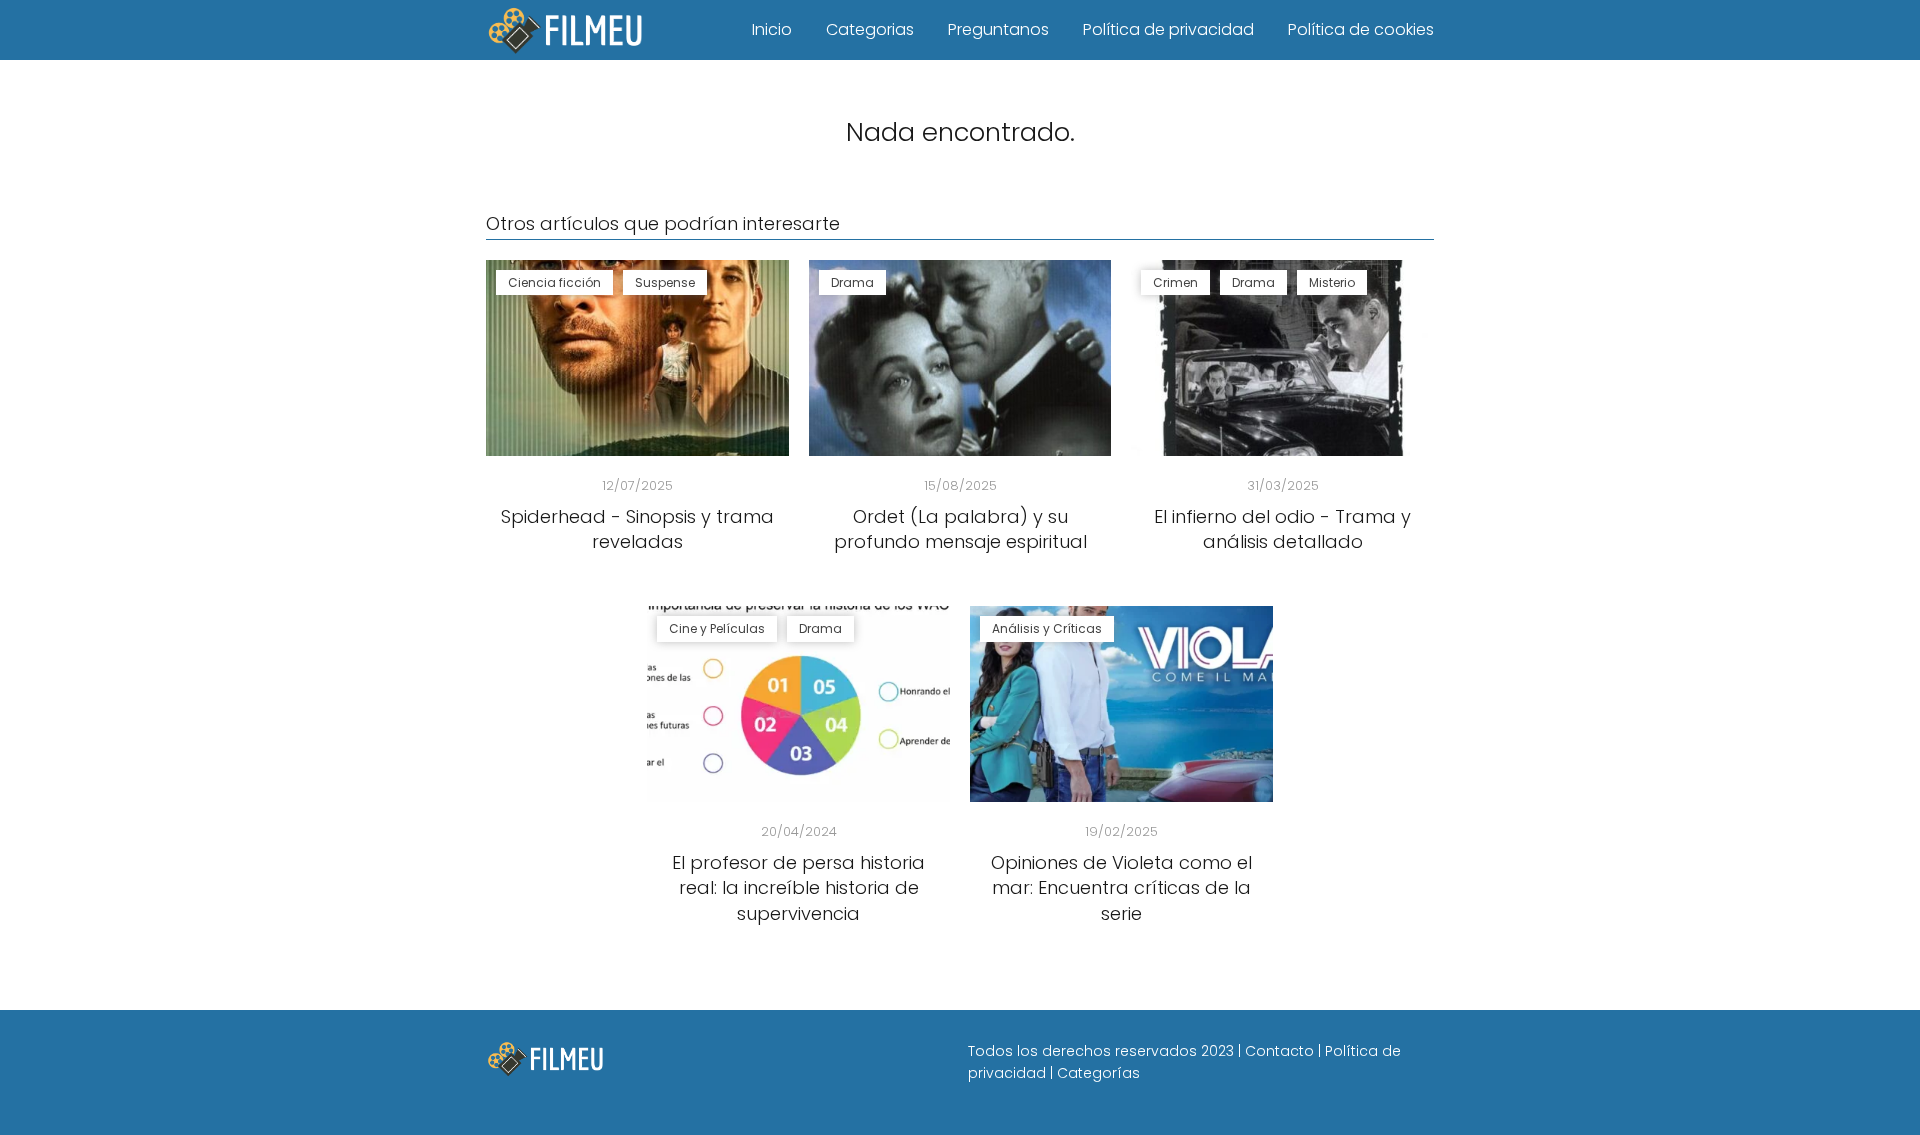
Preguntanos (998, 29)
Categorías (1098, 1073)
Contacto (1279, 1051)
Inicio (772, 29)
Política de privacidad (1168, 29)
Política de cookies (1361, 29)
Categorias (870, 29)
